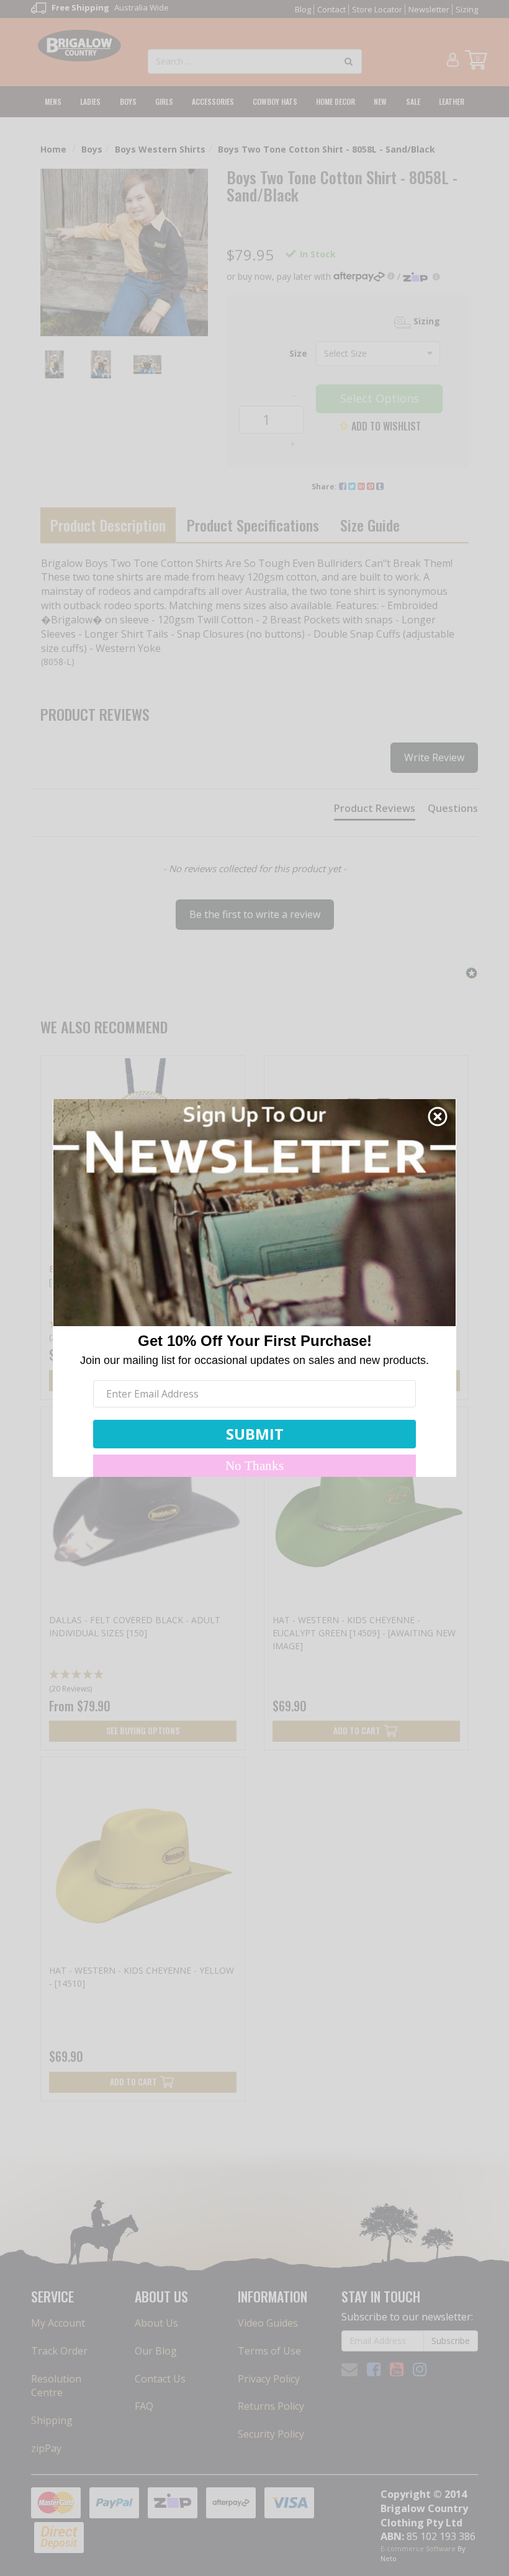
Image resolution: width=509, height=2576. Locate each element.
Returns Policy (271, 2406)
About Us (156, 2323)
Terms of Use (269, 2351)
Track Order (59, 2351)
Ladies (90, 101)
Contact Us (160, 2379)
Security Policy (271, 2434)
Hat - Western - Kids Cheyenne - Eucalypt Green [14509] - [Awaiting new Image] (364, 1633)
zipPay (46, 2448)
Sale (413, 101)
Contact (331, 9)
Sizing (467, 9)
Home (53, 149)
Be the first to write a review (255, 914)
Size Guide (370, 525)
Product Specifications (253, 525)
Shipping (52, 2420)
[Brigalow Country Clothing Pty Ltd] (80, 45)
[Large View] (54, 364)
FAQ (144, 2406)
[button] (254, 909)
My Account (58, 2323)
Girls (164, 101)
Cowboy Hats (275, 101)
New (380, 101)
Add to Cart (357, 1730)
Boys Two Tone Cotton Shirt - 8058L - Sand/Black (327, 149)
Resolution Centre (56, 2386)
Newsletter (429, 9)
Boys (128, 101)
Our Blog (156, 2351)
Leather (452, 101)
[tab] (375, 811)
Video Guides (268, 2323)
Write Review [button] (434, 757)
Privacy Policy (269, 2379)
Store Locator (377, 9)
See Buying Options (143, 1730)
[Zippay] (421, 276)
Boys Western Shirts (160, 149)
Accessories (213, 101)
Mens (53, 101)
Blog (303, 9)
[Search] (349, 61)
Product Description (108, 525)
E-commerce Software (418, 2548)
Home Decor (336, 101)
